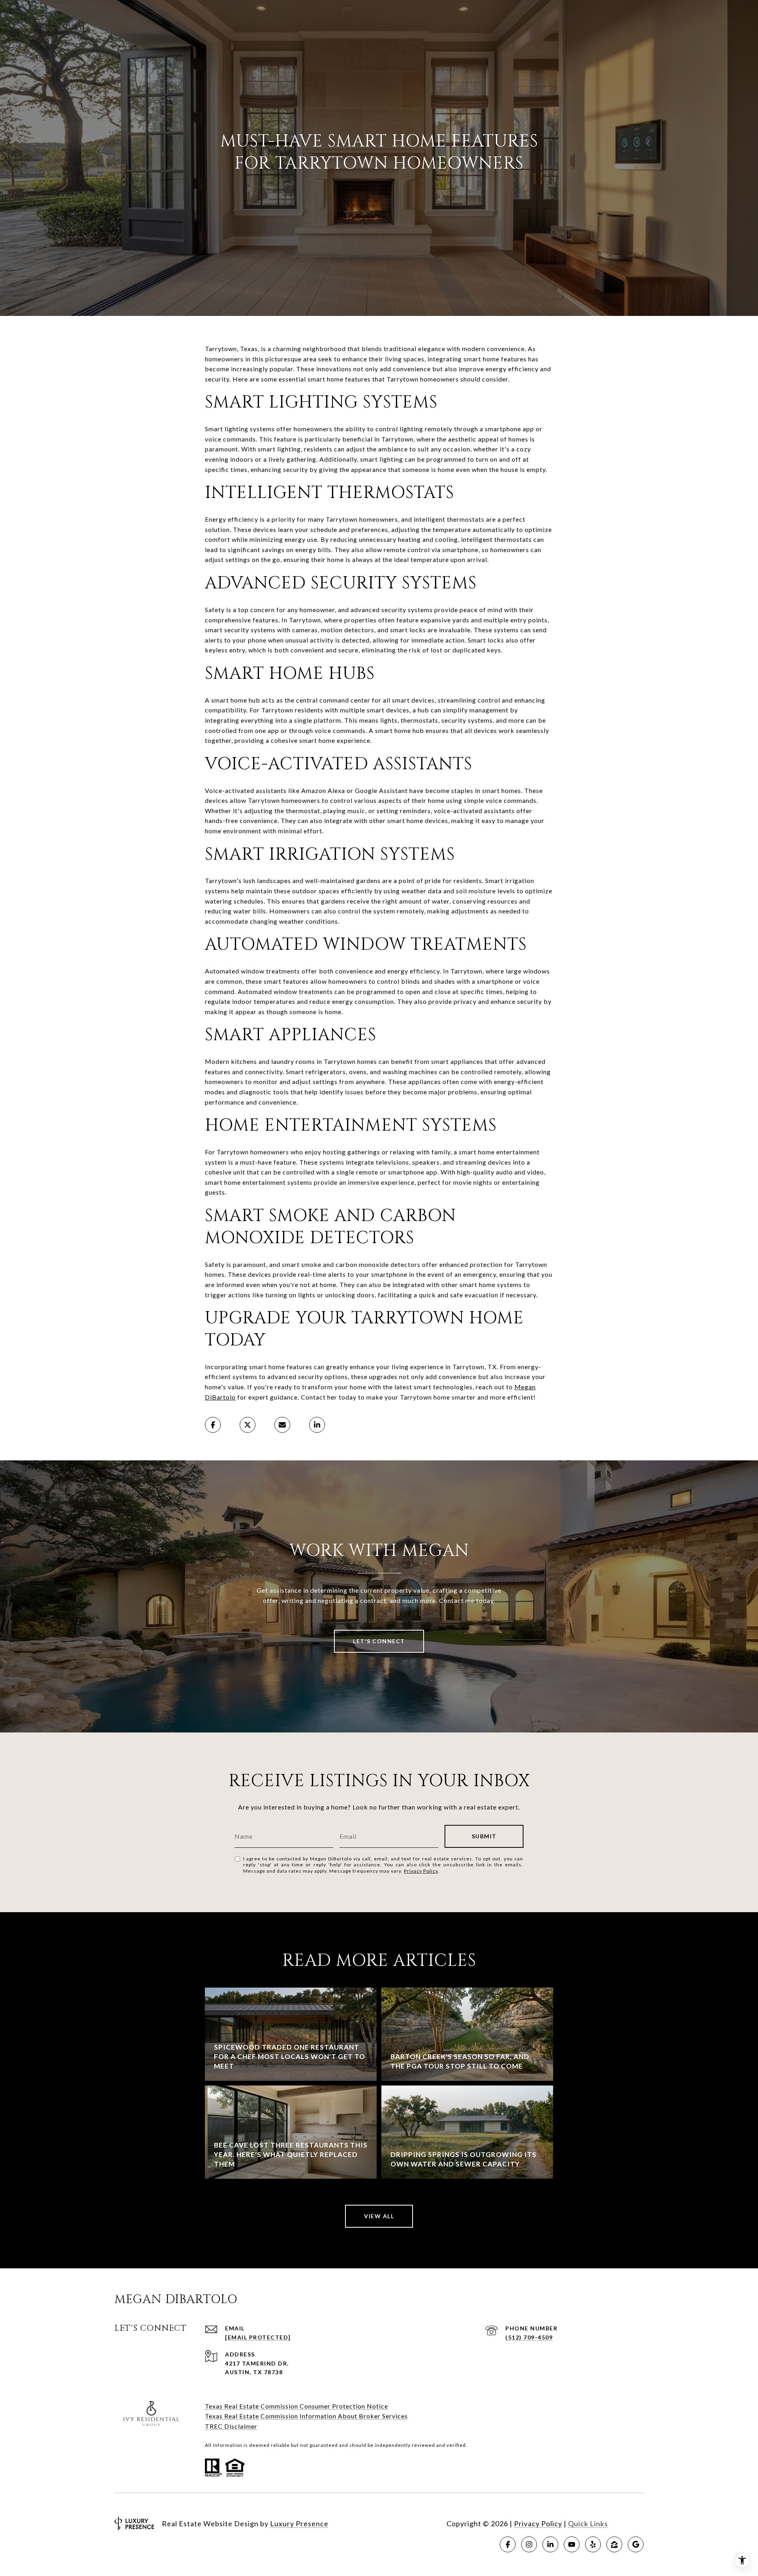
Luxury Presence (299, 2523)
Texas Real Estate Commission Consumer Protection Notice (296, 2406)
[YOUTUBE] (572, 2544)
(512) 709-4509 (529, 2337)
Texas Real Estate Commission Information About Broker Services (306, 2416)
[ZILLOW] (614, 2544)
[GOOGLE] (636, 2544)
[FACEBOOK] (508, 2544)
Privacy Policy (421, 1871)
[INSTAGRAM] (529, 2544)
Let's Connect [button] (379, 1641)
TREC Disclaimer (231, 2426)
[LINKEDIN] (550, 2544)
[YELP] (593, 2544)
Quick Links (588, 2523)
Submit (484, 1836)
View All (379, 2216)
